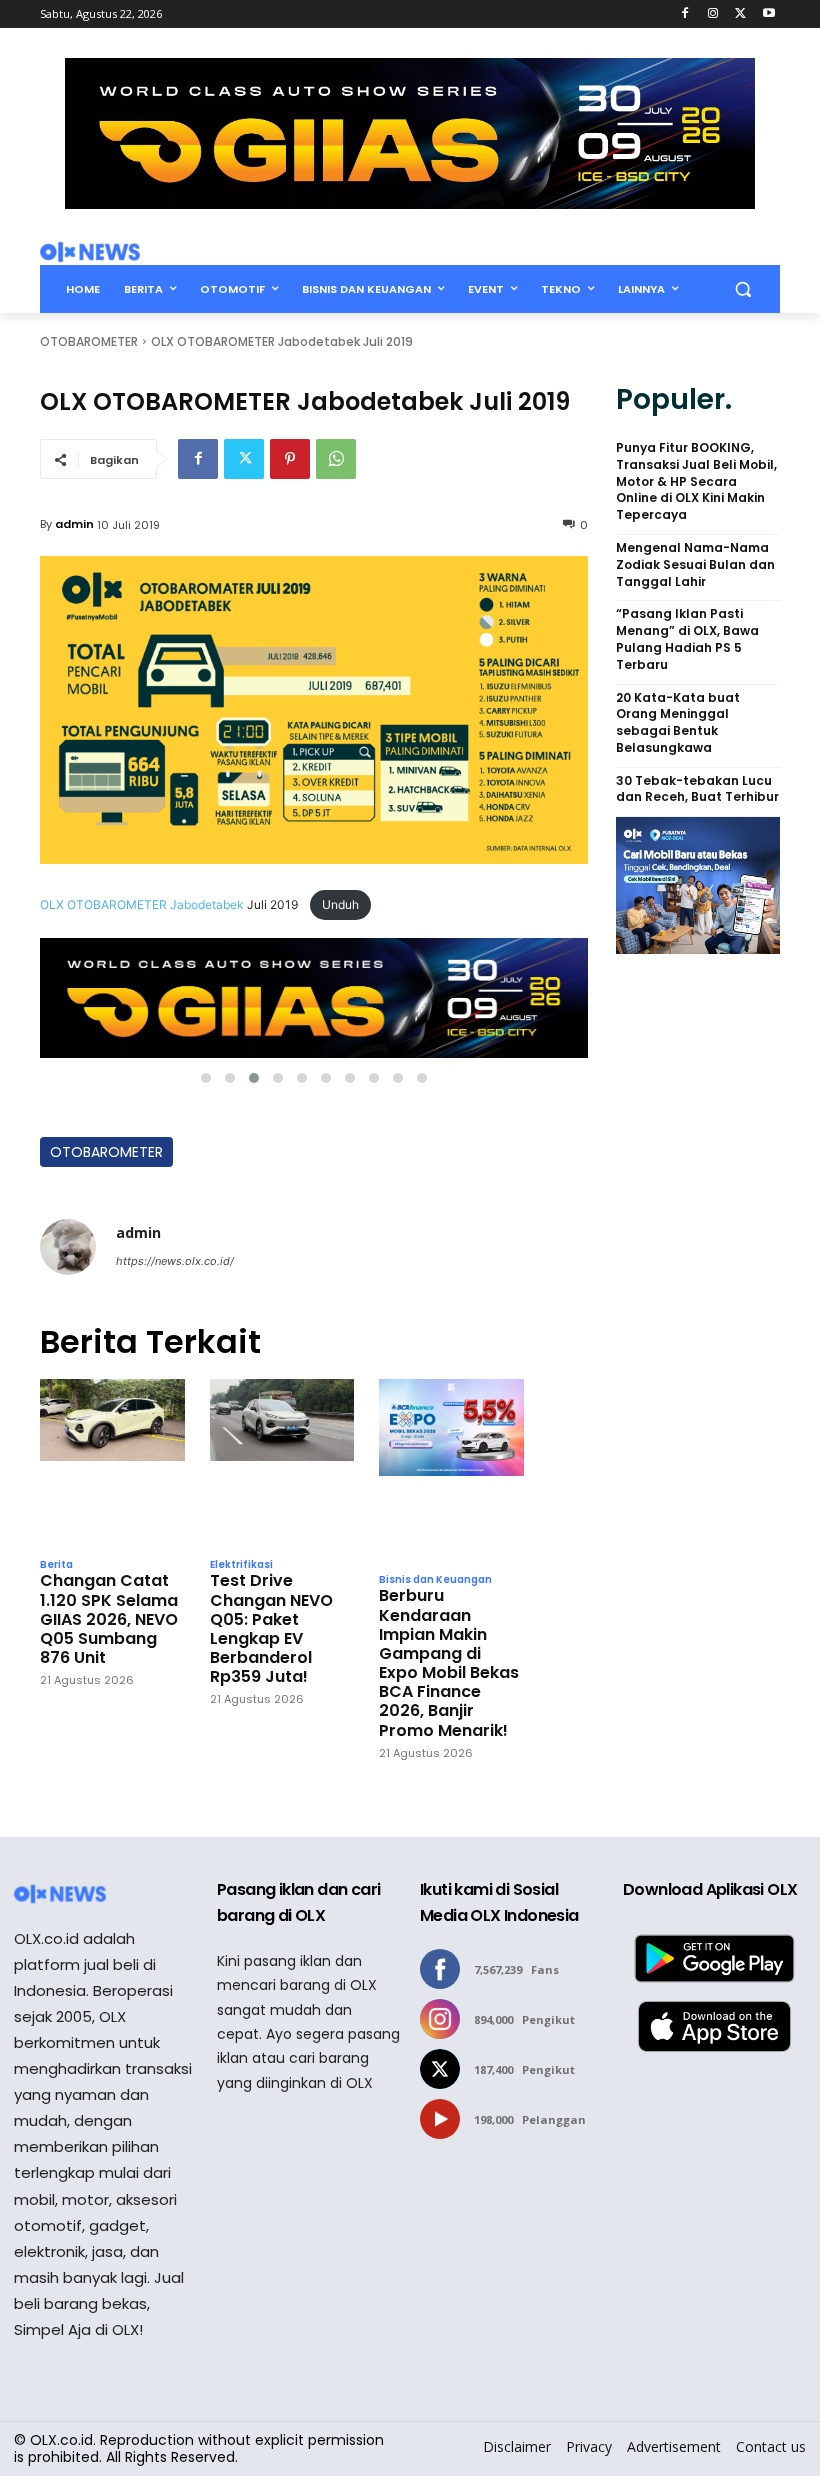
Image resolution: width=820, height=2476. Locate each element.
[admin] (68, 1246)
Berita (56, 1565)
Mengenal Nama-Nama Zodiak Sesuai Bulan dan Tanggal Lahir (695, 565)
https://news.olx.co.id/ (175, 1261)
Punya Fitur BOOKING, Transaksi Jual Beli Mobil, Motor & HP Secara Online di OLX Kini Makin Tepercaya (696, 481)
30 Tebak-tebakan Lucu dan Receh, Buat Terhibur (697, 789)
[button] (742, 289)
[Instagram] (713, 14)
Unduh (340, 904)
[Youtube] (768, 14)
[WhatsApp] (336, 459)
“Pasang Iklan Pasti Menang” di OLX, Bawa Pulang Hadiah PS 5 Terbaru (687, 639)
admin (74, 524)
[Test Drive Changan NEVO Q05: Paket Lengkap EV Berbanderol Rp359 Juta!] (282, 1463)
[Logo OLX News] (90, 252)
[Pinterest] (290, 459)
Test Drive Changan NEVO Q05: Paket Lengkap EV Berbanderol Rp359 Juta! (271, 1628)
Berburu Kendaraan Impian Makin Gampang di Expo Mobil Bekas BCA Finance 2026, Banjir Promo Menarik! (449, 1663)
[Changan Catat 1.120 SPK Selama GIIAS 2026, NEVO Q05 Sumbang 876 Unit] (112, 1463)
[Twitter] (740, 14)
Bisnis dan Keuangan (435, 1580)
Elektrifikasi (241, 1565)
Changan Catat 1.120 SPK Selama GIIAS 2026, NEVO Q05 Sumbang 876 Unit (109, 1619)
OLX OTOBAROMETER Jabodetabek (142, 904)
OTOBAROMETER (89, 341)
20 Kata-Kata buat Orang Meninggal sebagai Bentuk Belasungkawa (678, 723)
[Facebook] (685, 14)
